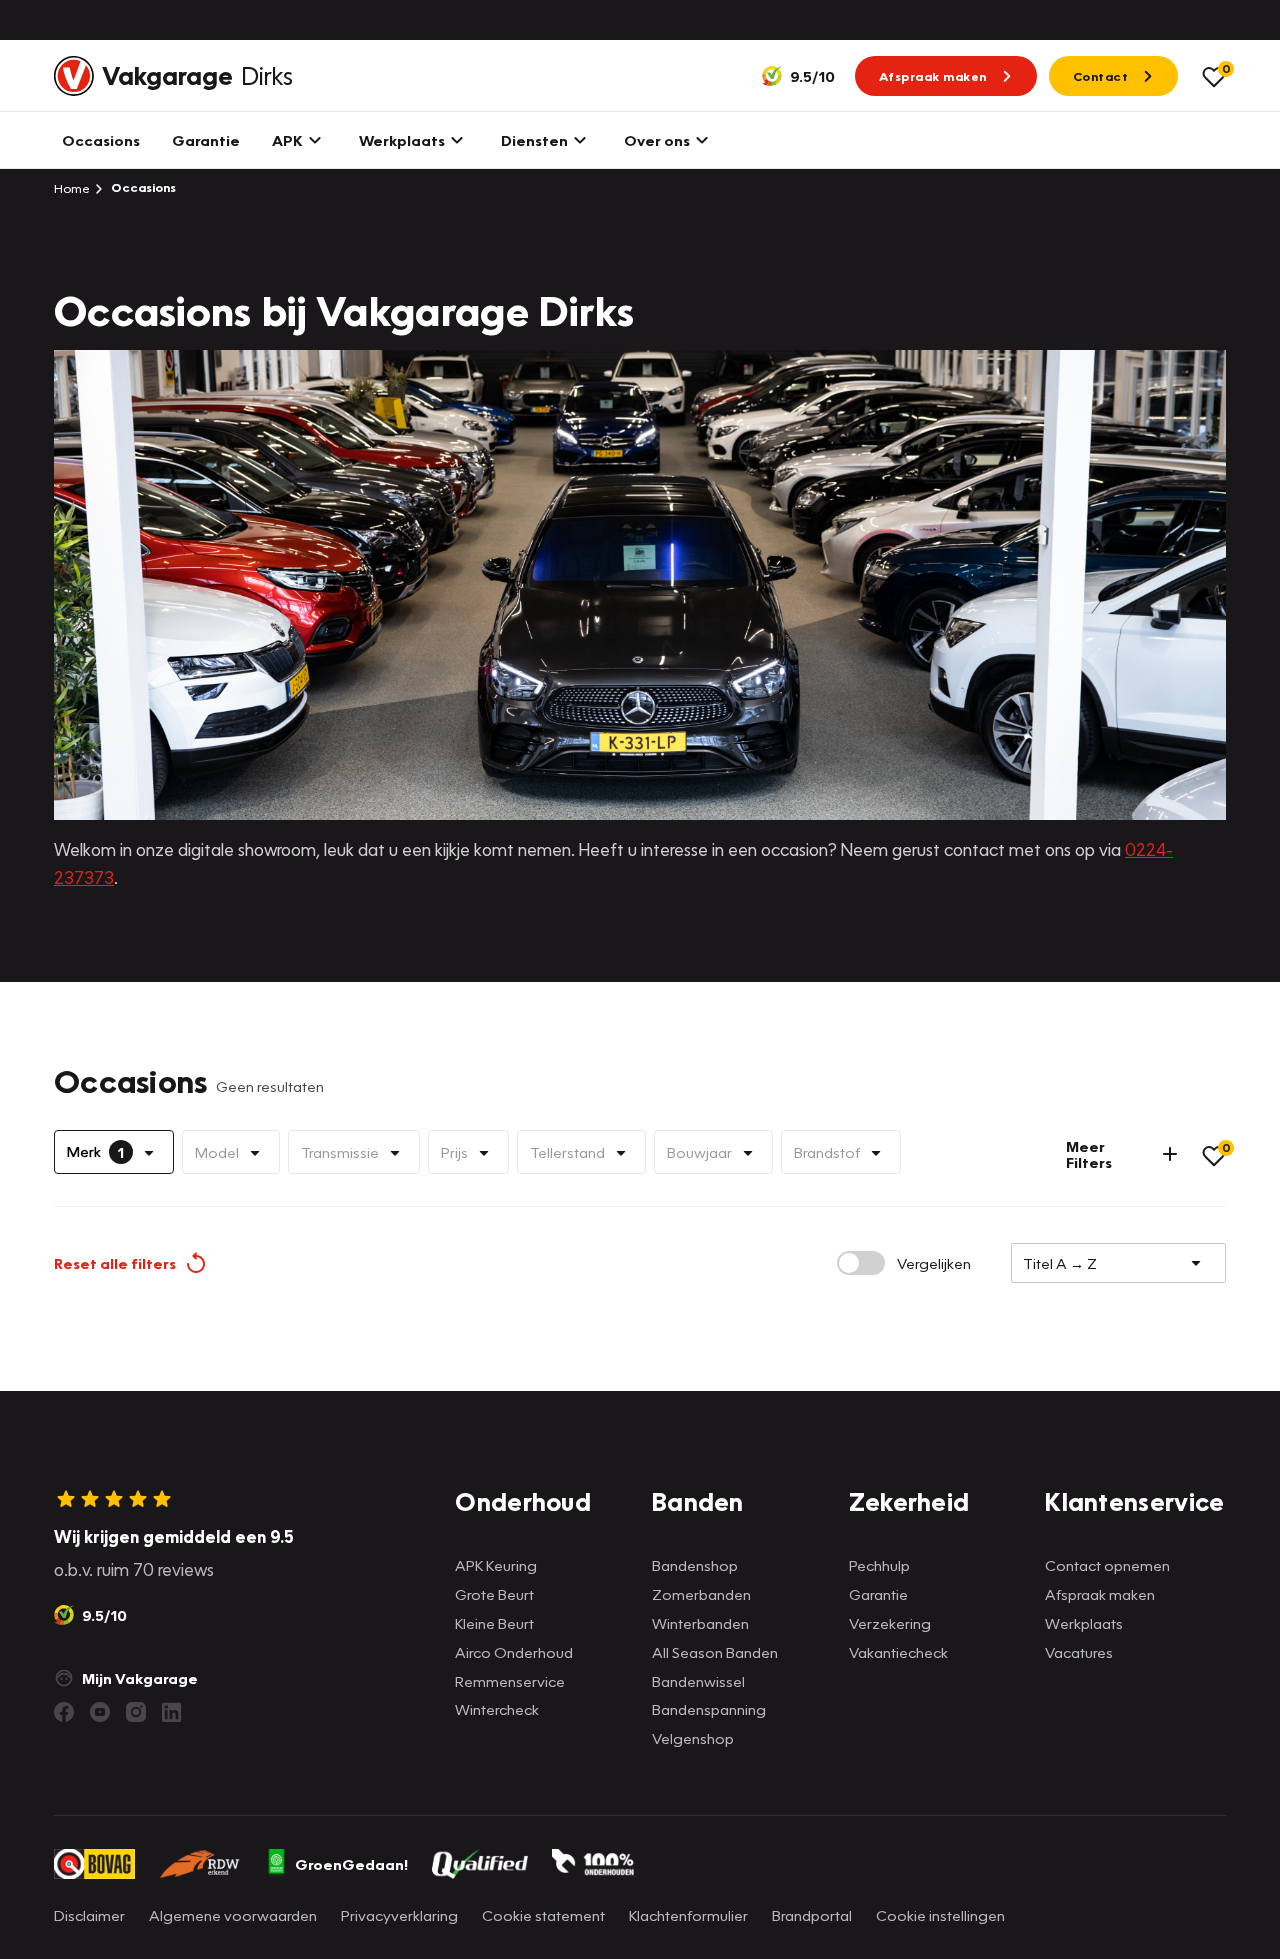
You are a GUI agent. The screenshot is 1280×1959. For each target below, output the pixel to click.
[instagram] (136, 1712)
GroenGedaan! (351, 1864)
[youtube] (100, 1712)
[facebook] (64, 1712)
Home (72, 188)
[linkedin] (172, 1712)
